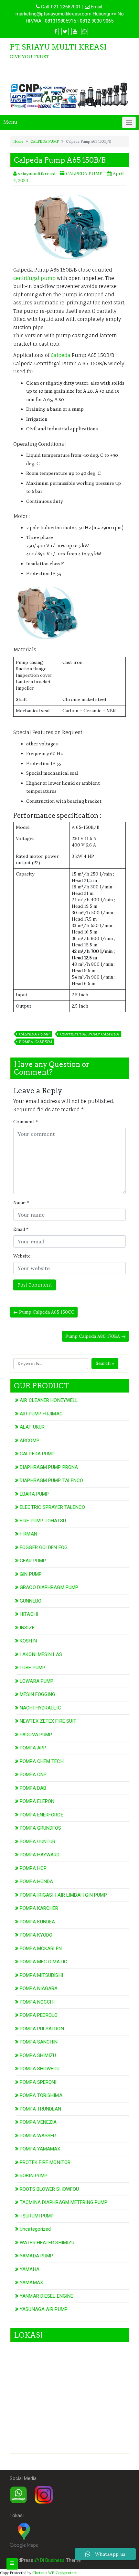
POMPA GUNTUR (37, 1842)
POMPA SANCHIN (39, 2042)
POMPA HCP (33, 1868)
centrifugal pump (34, 278)
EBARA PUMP (34, 1494)
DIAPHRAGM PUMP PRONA (49, 1467)
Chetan (38, 2573)
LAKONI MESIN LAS (41, 1654)
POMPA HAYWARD (40, 1855)
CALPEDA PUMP (45, 141)
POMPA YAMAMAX (40, 2149)
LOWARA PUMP (37, 1681)
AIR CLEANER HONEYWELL (49, 1400)
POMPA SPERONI (38, 2082)
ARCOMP (30, 1441)
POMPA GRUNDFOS (40, 1828)
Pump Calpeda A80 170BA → (96, 1336)
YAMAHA (30, 2269)
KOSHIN (28, 1641)
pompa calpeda (35, 1042)
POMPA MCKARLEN (41, 1949)
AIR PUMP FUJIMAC (41, 1414)
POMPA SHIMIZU (38, 2055)
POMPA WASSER (38, 2136)
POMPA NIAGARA (39, 1988)
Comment (26, 1122)
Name (21, 1202)
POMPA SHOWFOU (40, 2069)
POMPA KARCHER (39, 1908)
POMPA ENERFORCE (42, 1815)
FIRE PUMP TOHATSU (43, 1521)
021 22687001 (66, 7)
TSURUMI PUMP (37, 2216)
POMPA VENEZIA (38, 2122)
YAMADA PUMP (36, 2256)
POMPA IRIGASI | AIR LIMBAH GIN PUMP (63, 1895)
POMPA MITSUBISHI (41, 1975)
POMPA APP (33, 1748)
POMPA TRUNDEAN (40, 2109)
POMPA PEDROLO (39, 2015)
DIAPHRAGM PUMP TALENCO (51, 1480)
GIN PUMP (31, 1574)
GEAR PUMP (33, 1561)
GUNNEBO (31, 1601)
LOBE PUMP (32, 1668)
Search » (105, 1363)
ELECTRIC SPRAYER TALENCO (52, 1507)
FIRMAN (28, 1534)
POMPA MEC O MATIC (43, 1962)
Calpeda (61, 355)
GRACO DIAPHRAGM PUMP (49, 1587)
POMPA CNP (33, 1775)
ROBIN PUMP (34, 2176)
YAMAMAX (31, 2283)
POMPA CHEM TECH (42, 1761)
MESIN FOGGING (37, 1694)
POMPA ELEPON (37, 1801)
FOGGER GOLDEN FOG (44, 1547)
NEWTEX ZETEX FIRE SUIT (48, 1721)
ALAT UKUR (32, 1427)
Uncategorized (35, 2229)
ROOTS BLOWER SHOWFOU (49, 2189)
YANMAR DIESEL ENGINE (46, 2296)
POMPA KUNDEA (37, 1922)
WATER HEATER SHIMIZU (47, 2243)
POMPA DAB (33, 1788)
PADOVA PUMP (36, 1735)
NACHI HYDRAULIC (40, 1708)
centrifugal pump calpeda (89, 1034)
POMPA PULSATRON (42, 2029)
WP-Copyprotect (62, 2573)
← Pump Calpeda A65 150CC (44, 1312)
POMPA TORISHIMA (41, 2095)
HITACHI (29, 1614)
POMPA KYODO (36, 1935)
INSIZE (27, 1628)
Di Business (52, 2560)
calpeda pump (34, 1034)
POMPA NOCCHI (37, 2002)
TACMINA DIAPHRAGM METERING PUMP (64, 2202)
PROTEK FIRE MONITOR (45, 2162)
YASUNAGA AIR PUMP (44, 2309)
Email (21, 1229)
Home (18, 141)
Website (22, 1256)
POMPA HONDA (36, 1882)
